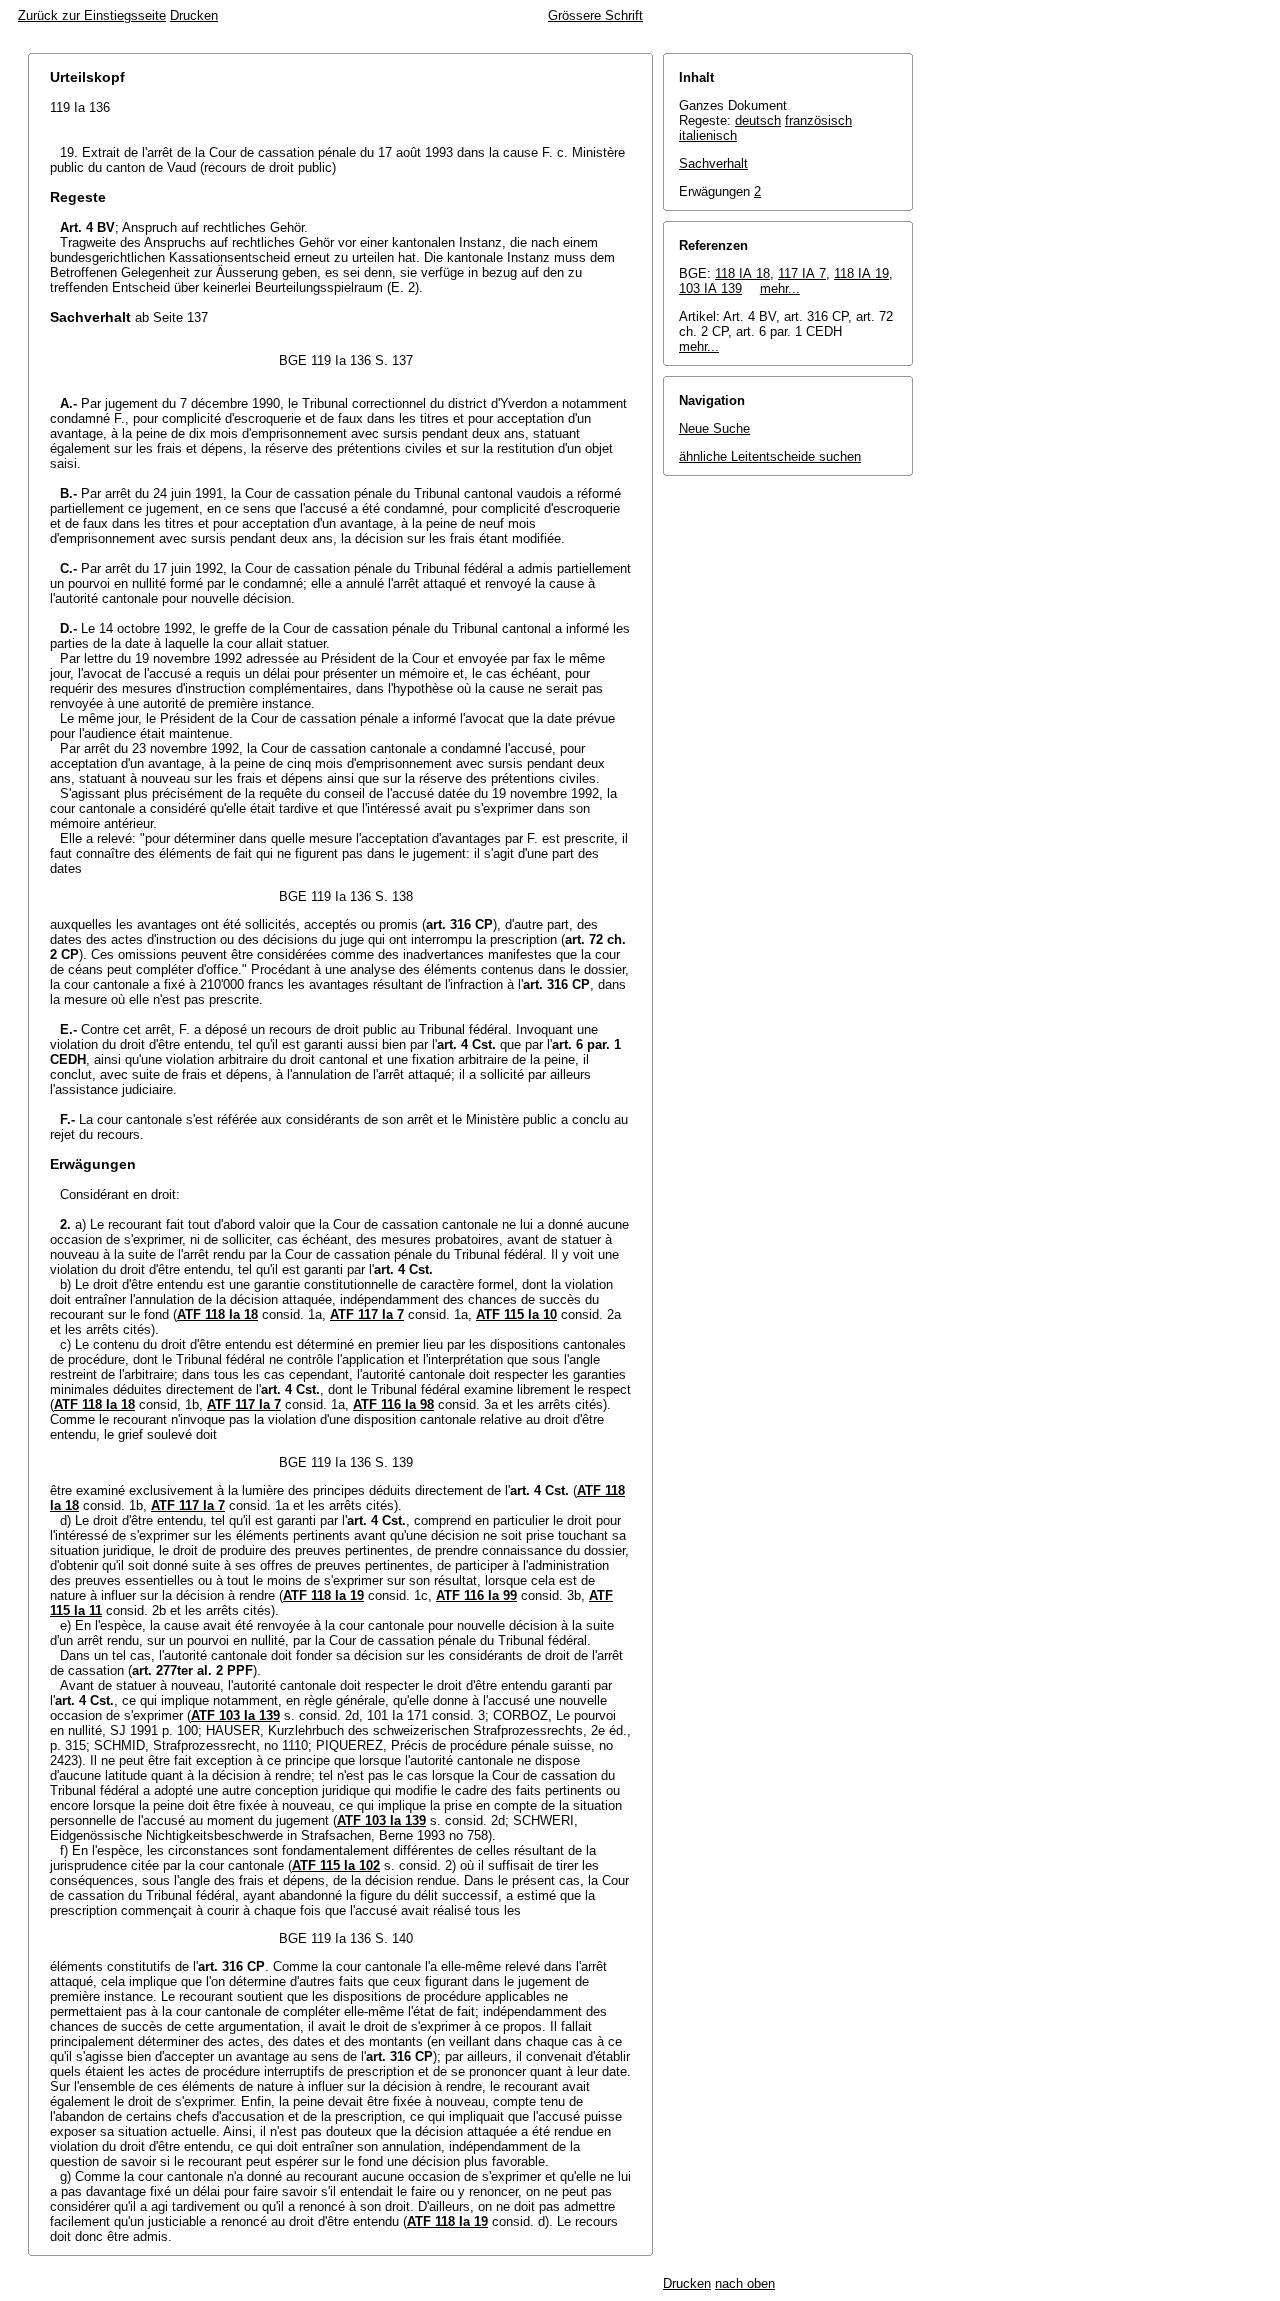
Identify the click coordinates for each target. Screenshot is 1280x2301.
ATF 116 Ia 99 (476, 1595)
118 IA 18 (742, 273)
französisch (818, 120)
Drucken (194, 15)
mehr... (780, 288)
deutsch (758, 120)
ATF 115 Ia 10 (516, 1314)
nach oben (745, 2283)
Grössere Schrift (595, 15)
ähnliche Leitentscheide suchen (770, 456)
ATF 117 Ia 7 (367, 1314)
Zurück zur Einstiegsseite (92, 15)
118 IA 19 (861, 273)
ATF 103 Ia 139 (235, 1715)
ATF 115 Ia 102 (336, 1865)
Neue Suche (714, 428)
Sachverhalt (713, 163)
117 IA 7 (802, 273)
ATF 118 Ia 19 (323, 1595)
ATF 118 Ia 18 (217, 1314)
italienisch (708, 135)
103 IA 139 (710, 288)
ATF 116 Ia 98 (393, 1404)
